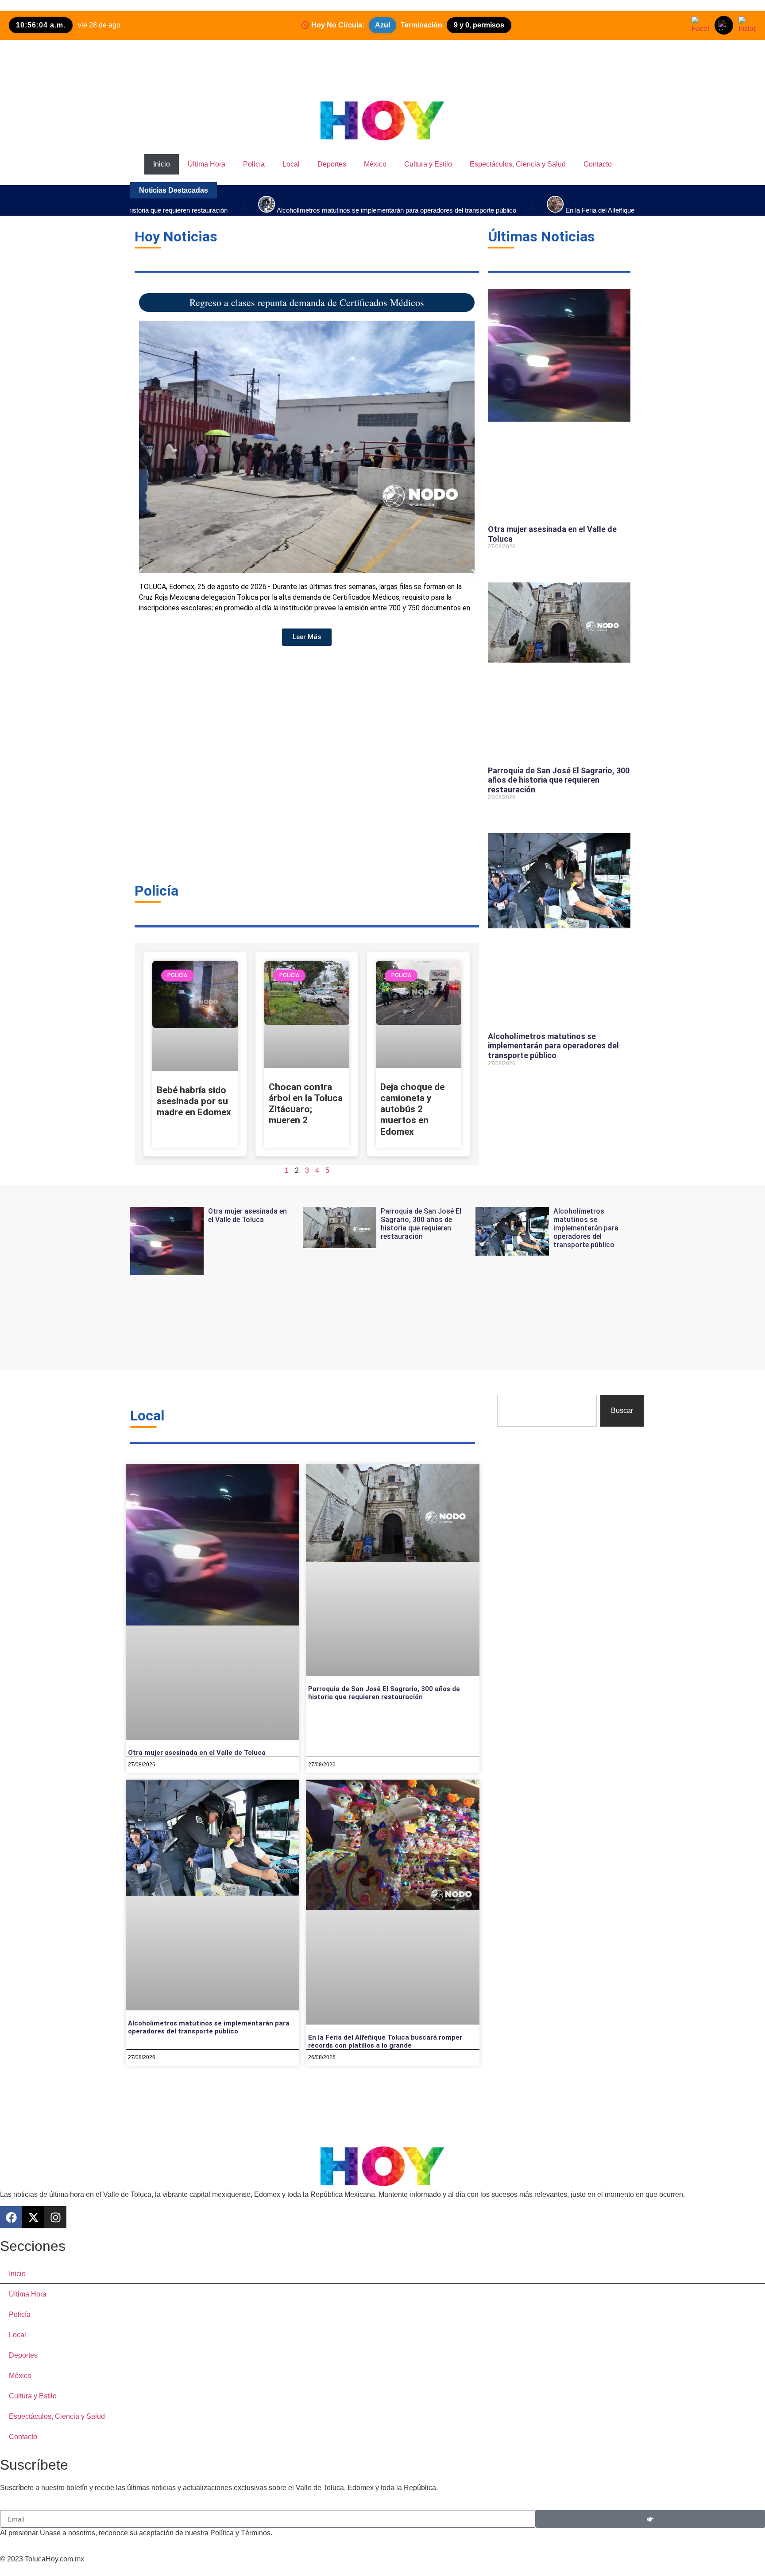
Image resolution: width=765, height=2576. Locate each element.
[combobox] (547, 1411)
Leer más (499, 562)
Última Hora (207, 164)
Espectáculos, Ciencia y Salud (518, 164)
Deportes (332, 164)
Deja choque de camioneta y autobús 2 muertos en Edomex (412, 1109)
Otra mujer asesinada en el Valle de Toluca (247, 1215)
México (375, 164)
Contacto (598, 164)
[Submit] (650, 2519)
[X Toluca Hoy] (724, 25)
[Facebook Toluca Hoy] (700, 25)
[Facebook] (11, 2217)
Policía (254, 164)
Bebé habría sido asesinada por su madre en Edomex (194, 1101)
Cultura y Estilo (428, 164)
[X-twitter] (33, 2217)
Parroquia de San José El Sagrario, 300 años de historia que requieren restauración (559, 780)
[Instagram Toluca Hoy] (747, 25)
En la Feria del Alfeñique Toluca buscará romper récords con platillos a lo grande (385, 2041)
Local (291, 164)
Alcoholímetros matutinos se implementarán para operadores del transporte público (553, 1046)
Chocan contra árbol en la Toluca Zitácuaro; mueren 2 (306, 1104)
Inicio (162, 164)
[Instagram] (55, 2217)
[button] (140, 573)
